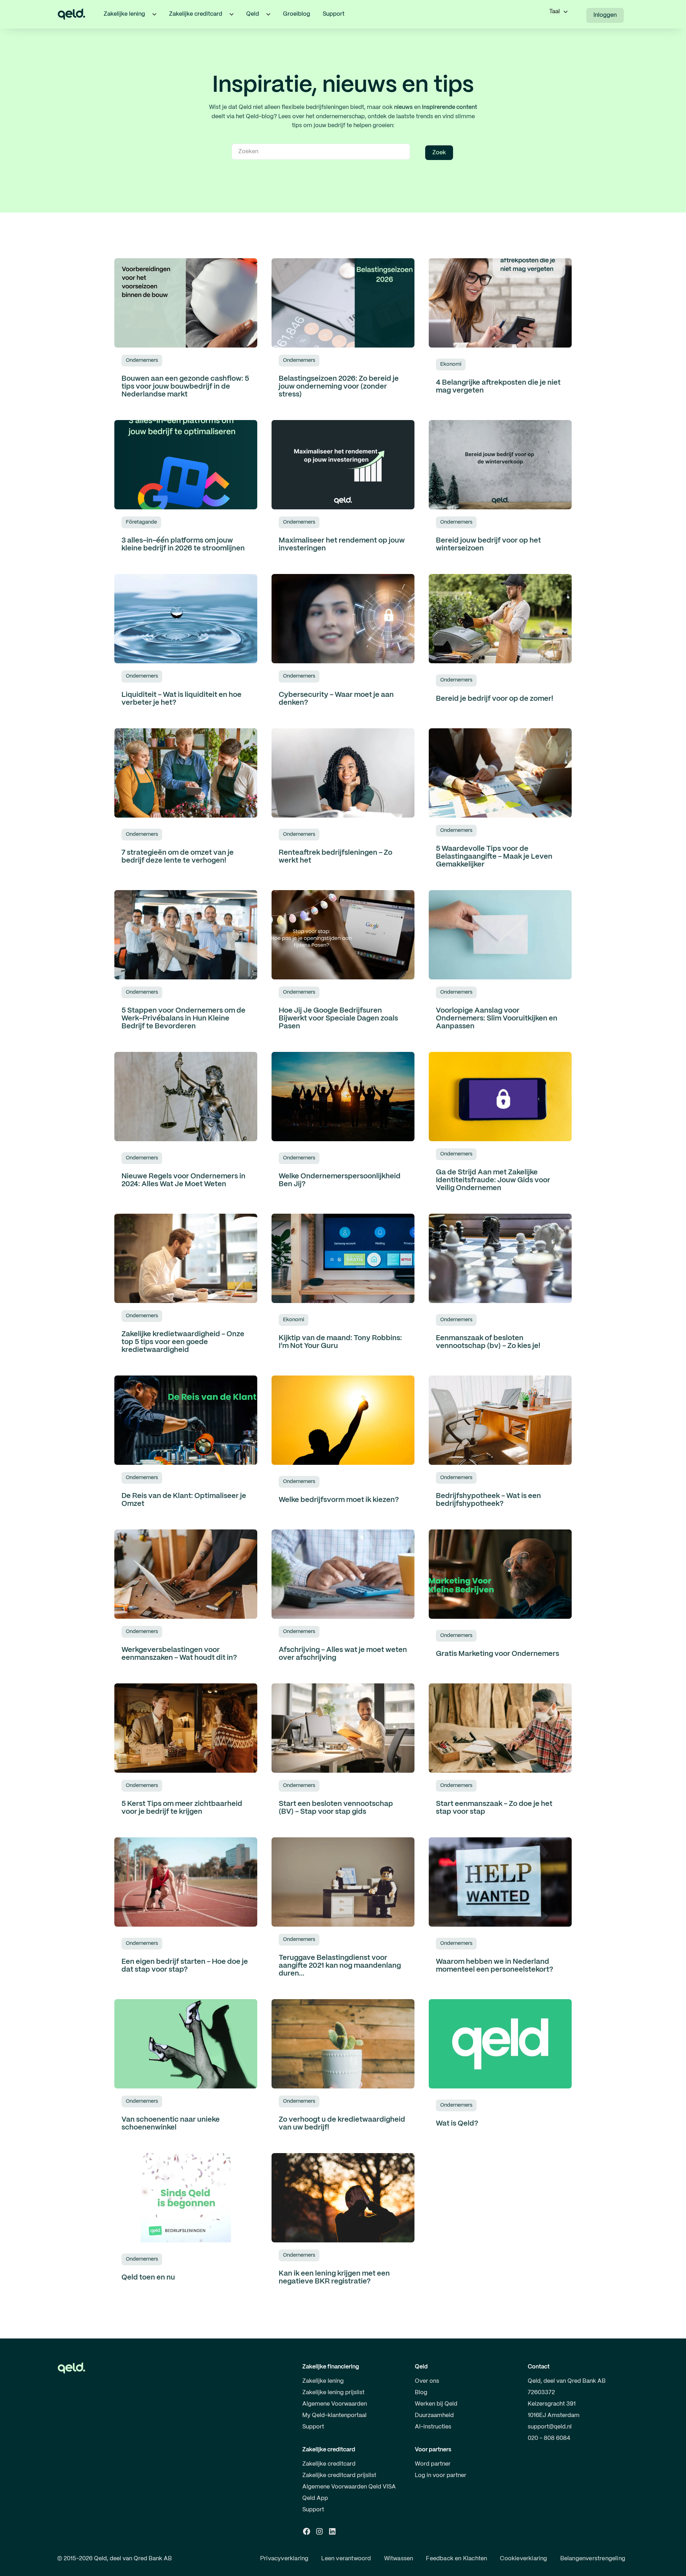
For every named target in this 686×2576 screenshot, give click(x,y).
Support (334, 14)
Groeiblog (297, 14)
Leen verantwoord (346, 2559)
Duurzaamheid (434, 2415)
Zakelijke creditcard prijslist (339, 2475)
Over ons (427, 2381)
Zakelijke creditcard (329, 2464)
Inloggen (605, 15)
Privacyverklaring (284, 2559)
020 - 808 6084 (549, 2438)
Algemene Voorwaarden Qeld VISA (349, 2487)
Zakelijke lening (323, 2381)
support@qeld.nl (550, 2427)
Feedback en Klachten (456, 2559)
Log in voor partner (441, 2475)
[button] (154, 14)
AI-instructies (433, 2427)
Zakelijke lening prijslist (333, 2393)
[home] (71, 14)
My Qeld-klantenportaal (334, 2415)
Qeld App (315, 2498)
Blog (421, 2393)
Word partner (433, 2464)
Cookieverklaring (523, 2559)
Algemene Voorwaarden (335, 2404)
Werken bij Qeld (436, 2404)
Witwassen (399, 2559)
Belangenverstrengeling (593, 2559)
